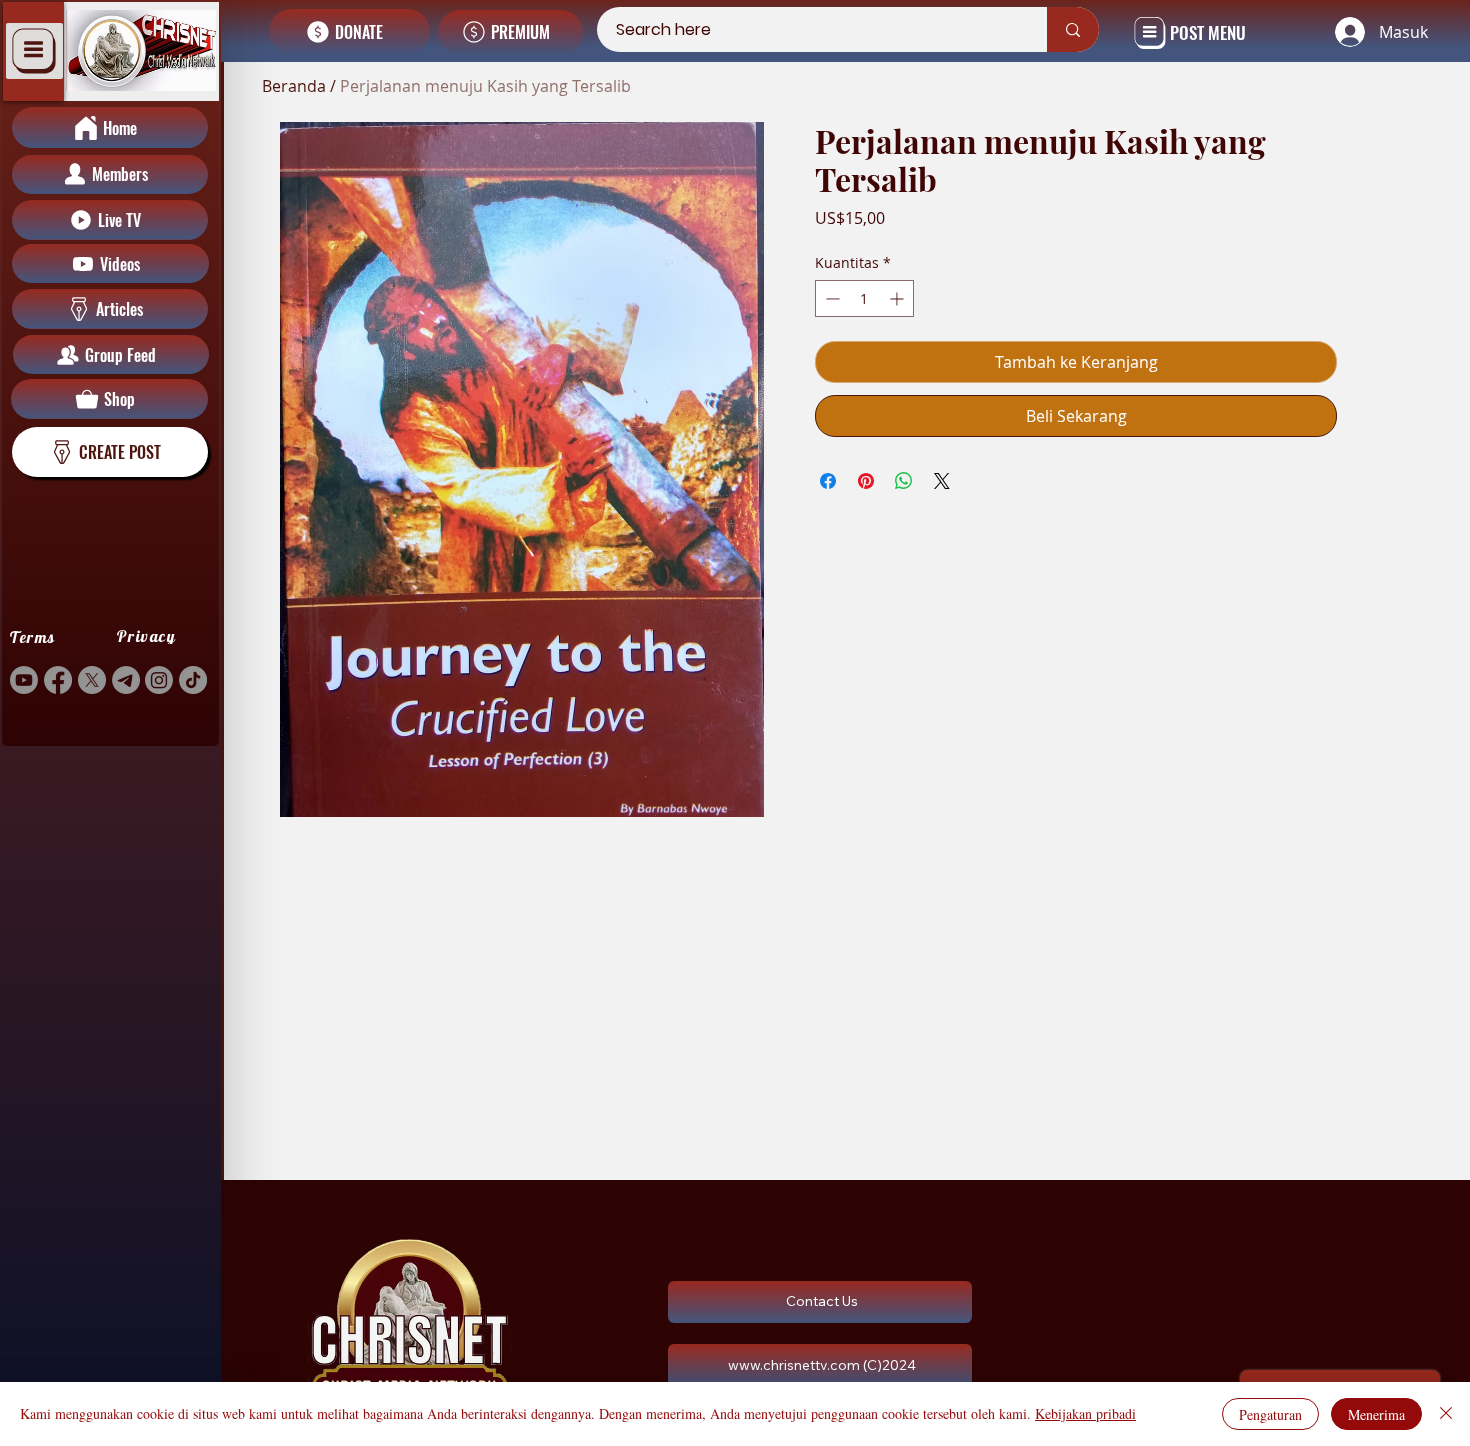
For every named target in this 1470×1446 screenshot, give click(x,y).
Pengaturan (1270, 1414)
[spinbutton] (864, 298)
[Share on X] (942, 481)
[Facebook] (58, 680)
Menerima (1376, 1414)
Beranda (294, 86)
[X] (92, 680)
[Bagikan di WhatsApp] (904, 481)
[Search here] (1073, 29)
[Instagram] (159, 680)
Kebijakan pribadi (1085, 1413)
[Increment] (898, 298)
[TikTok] (193, 680)
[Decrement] (830, 298)
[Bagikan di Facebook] (828, 481)
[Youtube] (24, 680)
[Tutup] (1446, 1414)
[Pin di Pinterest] (866, 481)
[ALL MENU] (34, 51)
